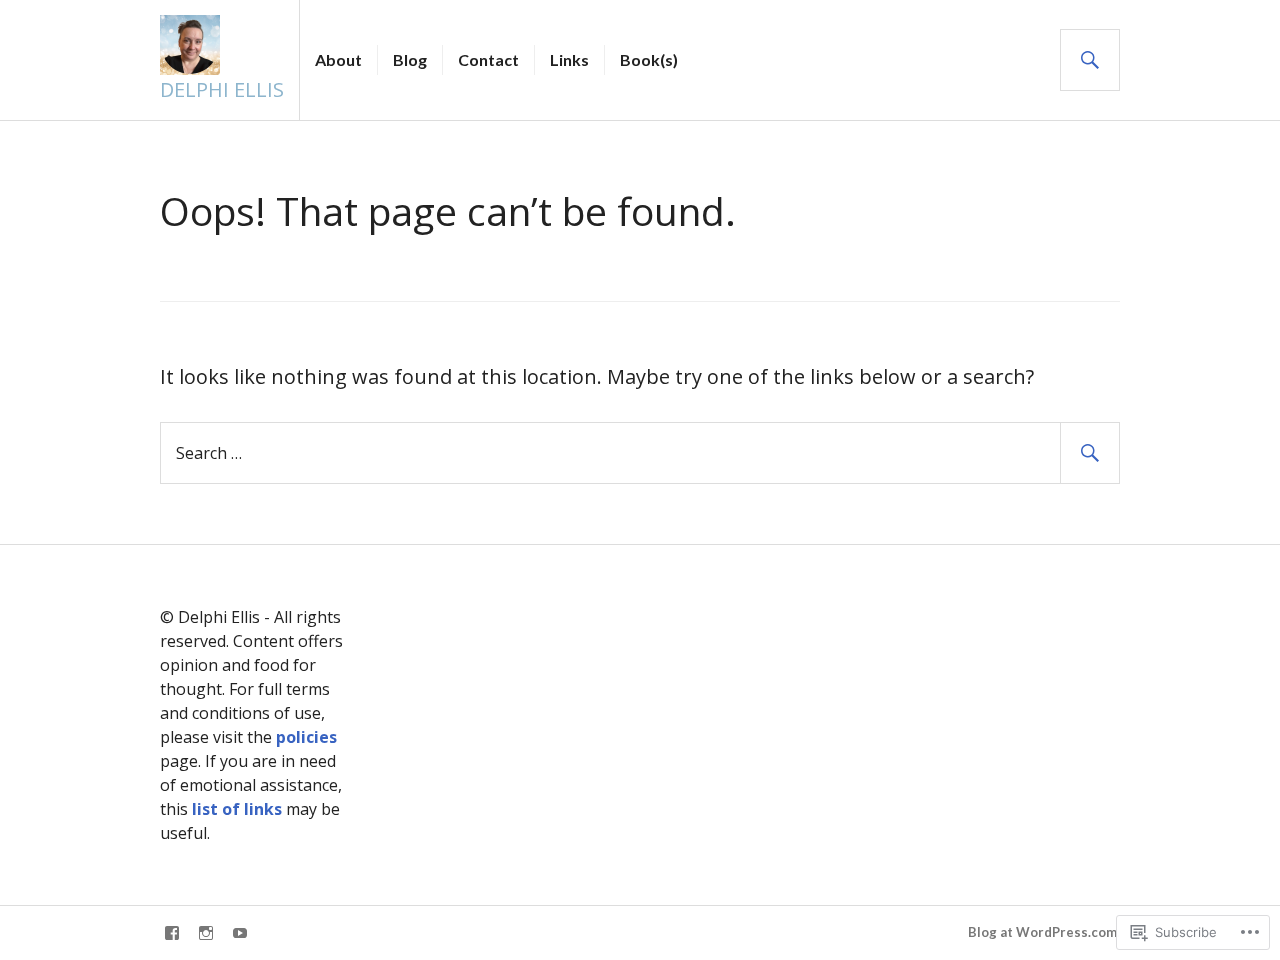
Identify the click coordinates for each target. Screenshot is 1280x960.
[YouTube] (240, 933)
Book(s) (649, 59)
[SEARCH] (1090, 60)
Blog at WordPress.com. (1044, 932)
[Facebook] (172, 933)
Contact (488, 59)
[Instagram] (206, 933)
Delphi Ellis (222, 89)
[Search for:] (640, 451)
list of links (239, 809)
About (338, 59)
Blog (410, 59)
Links (569, 59)
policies (306, 737)
